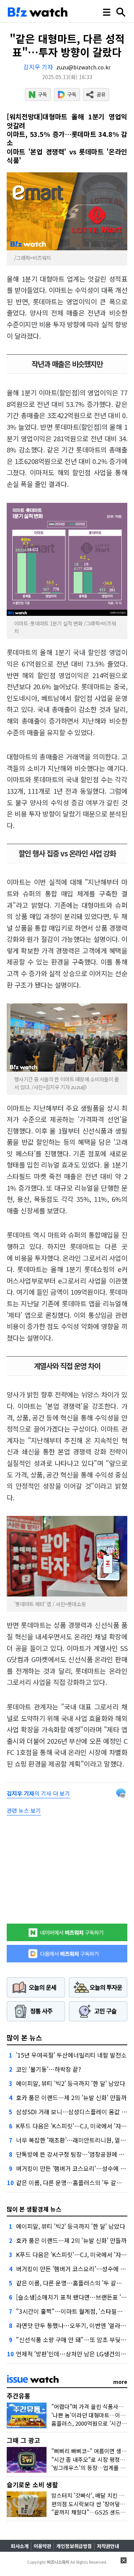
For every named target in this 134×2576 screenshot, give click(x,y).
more (120, 2382)
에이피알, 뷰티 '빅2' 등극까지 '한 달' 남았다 (71, 2083)
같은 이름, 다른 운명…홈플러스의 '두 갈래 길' (73, 2182)
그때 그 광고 (23, 2440)
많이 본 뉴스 (24, 2037)
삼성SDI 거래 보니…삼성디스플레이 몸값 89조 (75, 2112)
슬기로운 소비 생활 (32, 2484)
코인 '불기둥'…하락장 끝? (49, 2069)
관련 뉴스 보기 (24, 1810)
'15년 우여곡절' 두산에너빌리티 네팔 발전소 (71, 2055)
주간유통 (19, 2396)
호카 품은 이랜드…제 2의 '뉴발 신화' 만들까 (71, 2097)
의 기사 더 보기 (38, 1793)
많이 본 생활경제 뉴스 (34, 2209)
